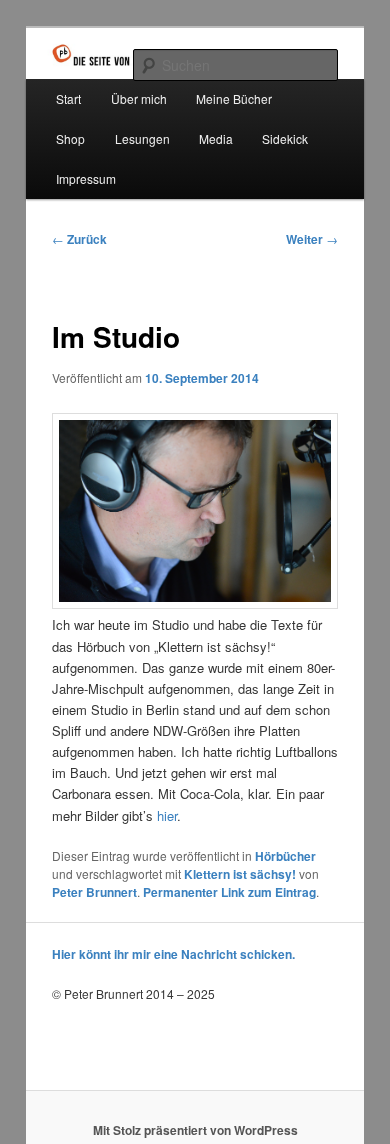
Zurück (79, 239)
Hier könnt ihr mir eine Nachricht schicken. (173, 954)
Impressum (86, 178)
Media (216, 138)
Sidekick (285, 138)
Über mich (139, 98)
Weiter (312, 239)
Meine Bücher (234, 98)
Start (68, 98)
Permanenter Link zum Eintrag (229, 892)
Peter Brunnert (94, 892)
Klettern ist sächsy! (240, 874)
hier (167, 815)
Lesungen (142, 138)
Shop (70, 138)
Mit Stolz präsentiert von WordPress (195, 1130)
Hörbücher (285, 856)
